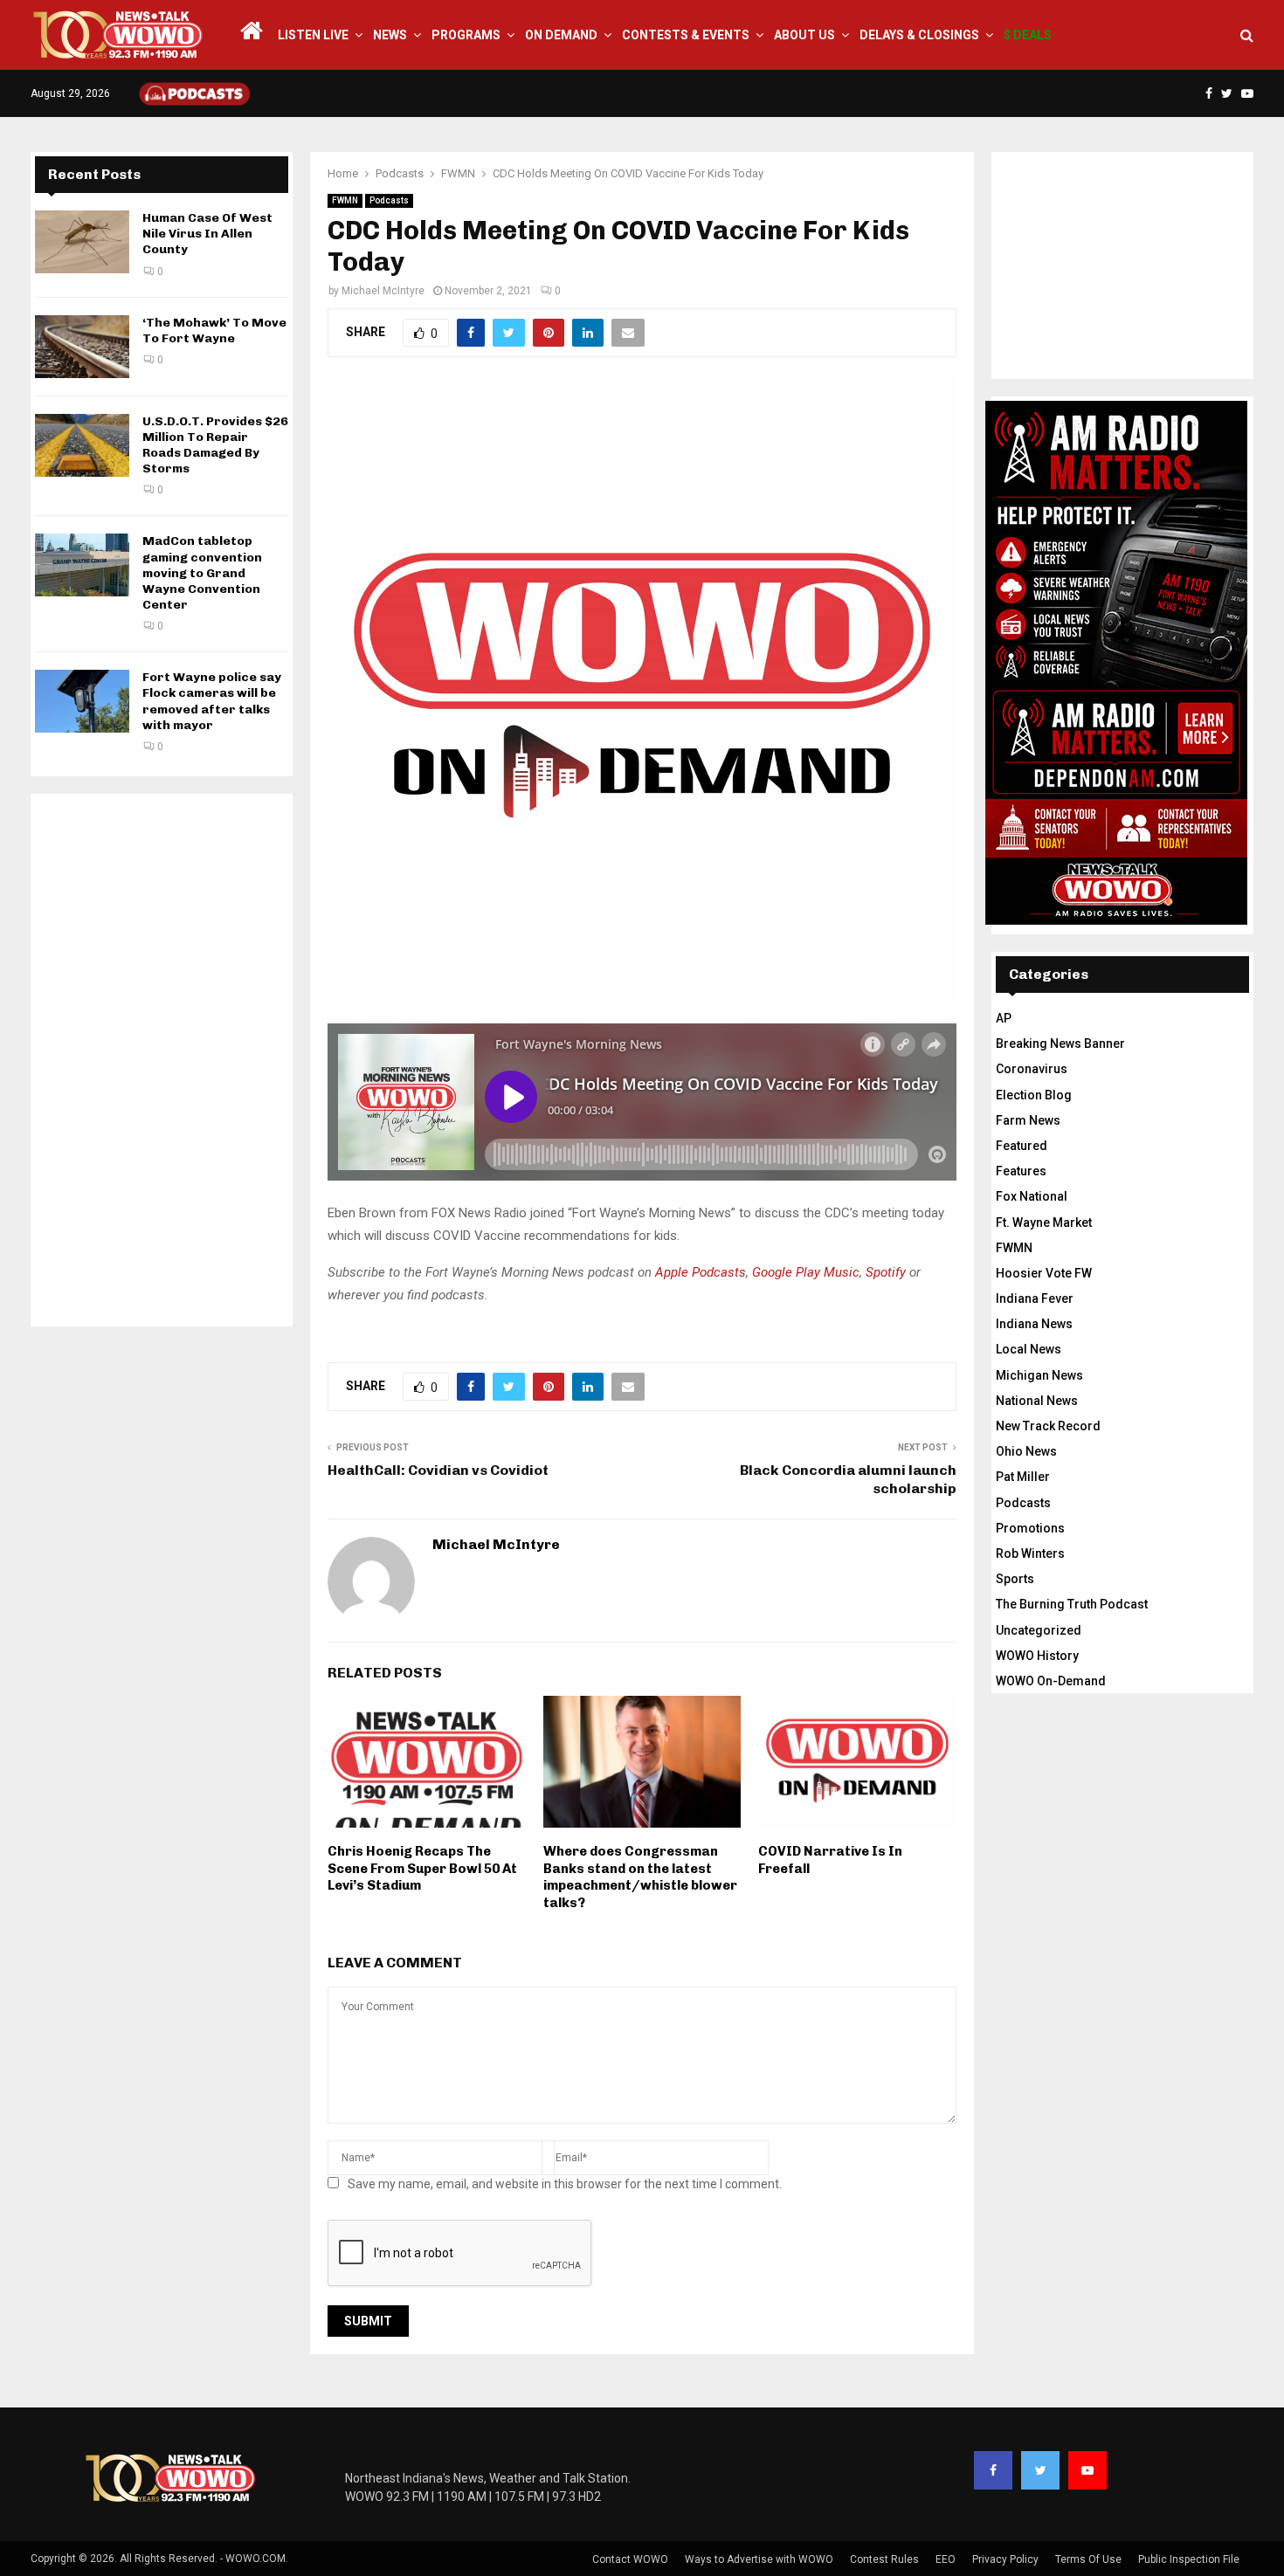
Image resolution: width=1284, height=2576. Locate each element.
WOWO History (1037, 1656)
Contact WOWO (630, 2559)
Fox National (1032, 1196)
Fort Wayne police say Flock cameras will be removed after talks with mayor (212, 701)
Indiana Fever (1035, 1298)
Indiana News (1034, 1324)
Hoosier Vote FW (1044, 1273)
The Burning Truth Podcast (1072, 1604)
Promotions (1030, 1528)
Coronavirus (1032, 1069)
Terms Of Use (1088, 2559)
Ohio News (1026, 1451)
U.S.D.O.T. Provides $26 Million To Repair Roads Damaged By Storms (215, 445)
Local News (1029, 1349)
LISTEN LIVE (313, 35)
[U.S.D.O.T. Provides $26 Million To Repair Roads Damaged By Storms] (82, 445)
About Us (804, 35)
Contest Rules (884, 2559)
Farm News (1028, 1120)
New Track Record (1048, 1426)
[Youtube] (1087, 2470)
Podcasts (389, 200)
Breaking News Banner (1060, 1043)
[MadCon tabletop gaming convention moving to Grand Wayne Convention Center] (82, 565)
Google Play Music (806, 1272)
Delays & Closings (919, 35)
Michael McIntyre (383, 291)
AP (1004, 1018)
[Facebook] (993, 2470)
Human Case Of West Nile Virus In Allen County (207, 234)
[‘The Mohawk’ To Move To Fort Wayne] (82, 347)
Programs (466, 35)
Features (1021, 1171)
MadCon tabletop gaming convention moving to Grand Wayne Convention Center (202, 573)
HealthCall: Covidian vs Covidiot (438, 1470)
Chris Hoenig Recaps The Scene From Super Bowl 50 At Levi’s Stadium (422, 1868)
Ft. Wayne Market (1044, 1223)
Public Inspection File (1189, 2559)
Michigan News (1039, 1375)
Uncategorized (1039, 1630)
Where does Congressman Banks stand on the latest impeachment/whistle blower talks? (640, 1877)
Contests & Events (686, 35)
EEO (946, 2559)
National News (1037, 1401)
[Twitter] (1040, 2470)
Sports (1015, 1579)
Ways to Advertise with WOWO (759, 2559)
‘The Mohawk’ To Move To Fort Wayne (214, 331)
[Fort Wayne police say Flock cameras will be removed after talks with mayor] (82, 701)
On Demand (561, 35)
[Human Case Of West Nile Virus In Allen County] (82, 242)
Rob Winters (1030, 1553)
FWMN (345, 200)
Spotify (886, 1272)
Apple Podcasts (701, 1272)
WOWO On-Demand (1051, 1681)
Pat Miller (1023, 1477)
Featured (1022, 1146)
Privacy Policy (1005, 2559)
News (390, 35)
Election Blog (1034, 1095)
